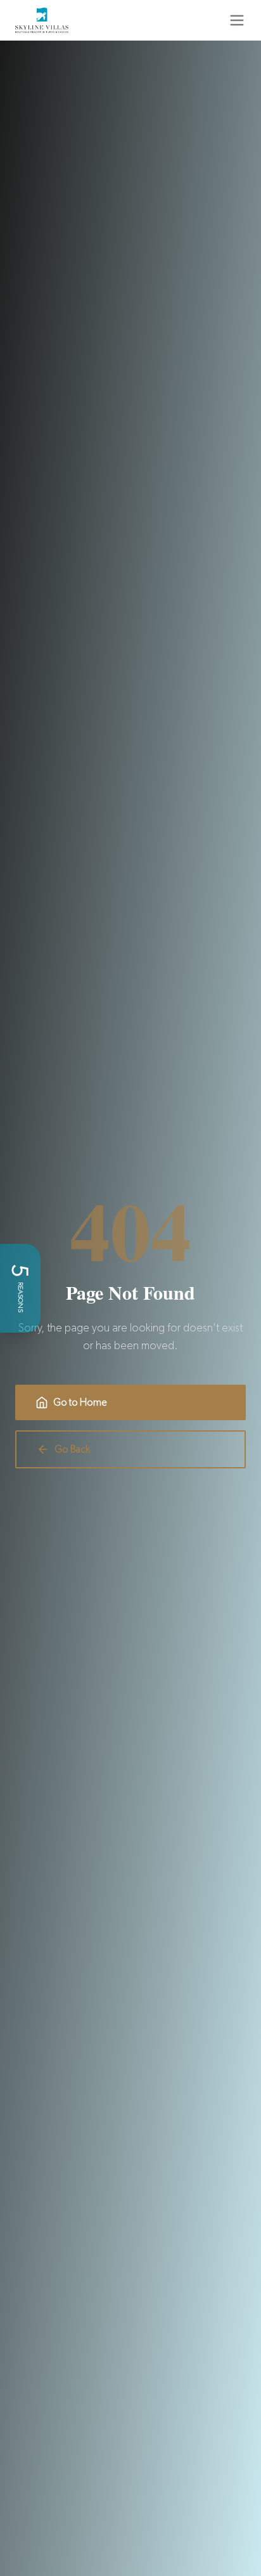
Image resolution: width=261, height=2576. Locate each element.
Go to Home (80, 1402)
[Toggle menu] (237, 20)
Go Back (72, 1449)
